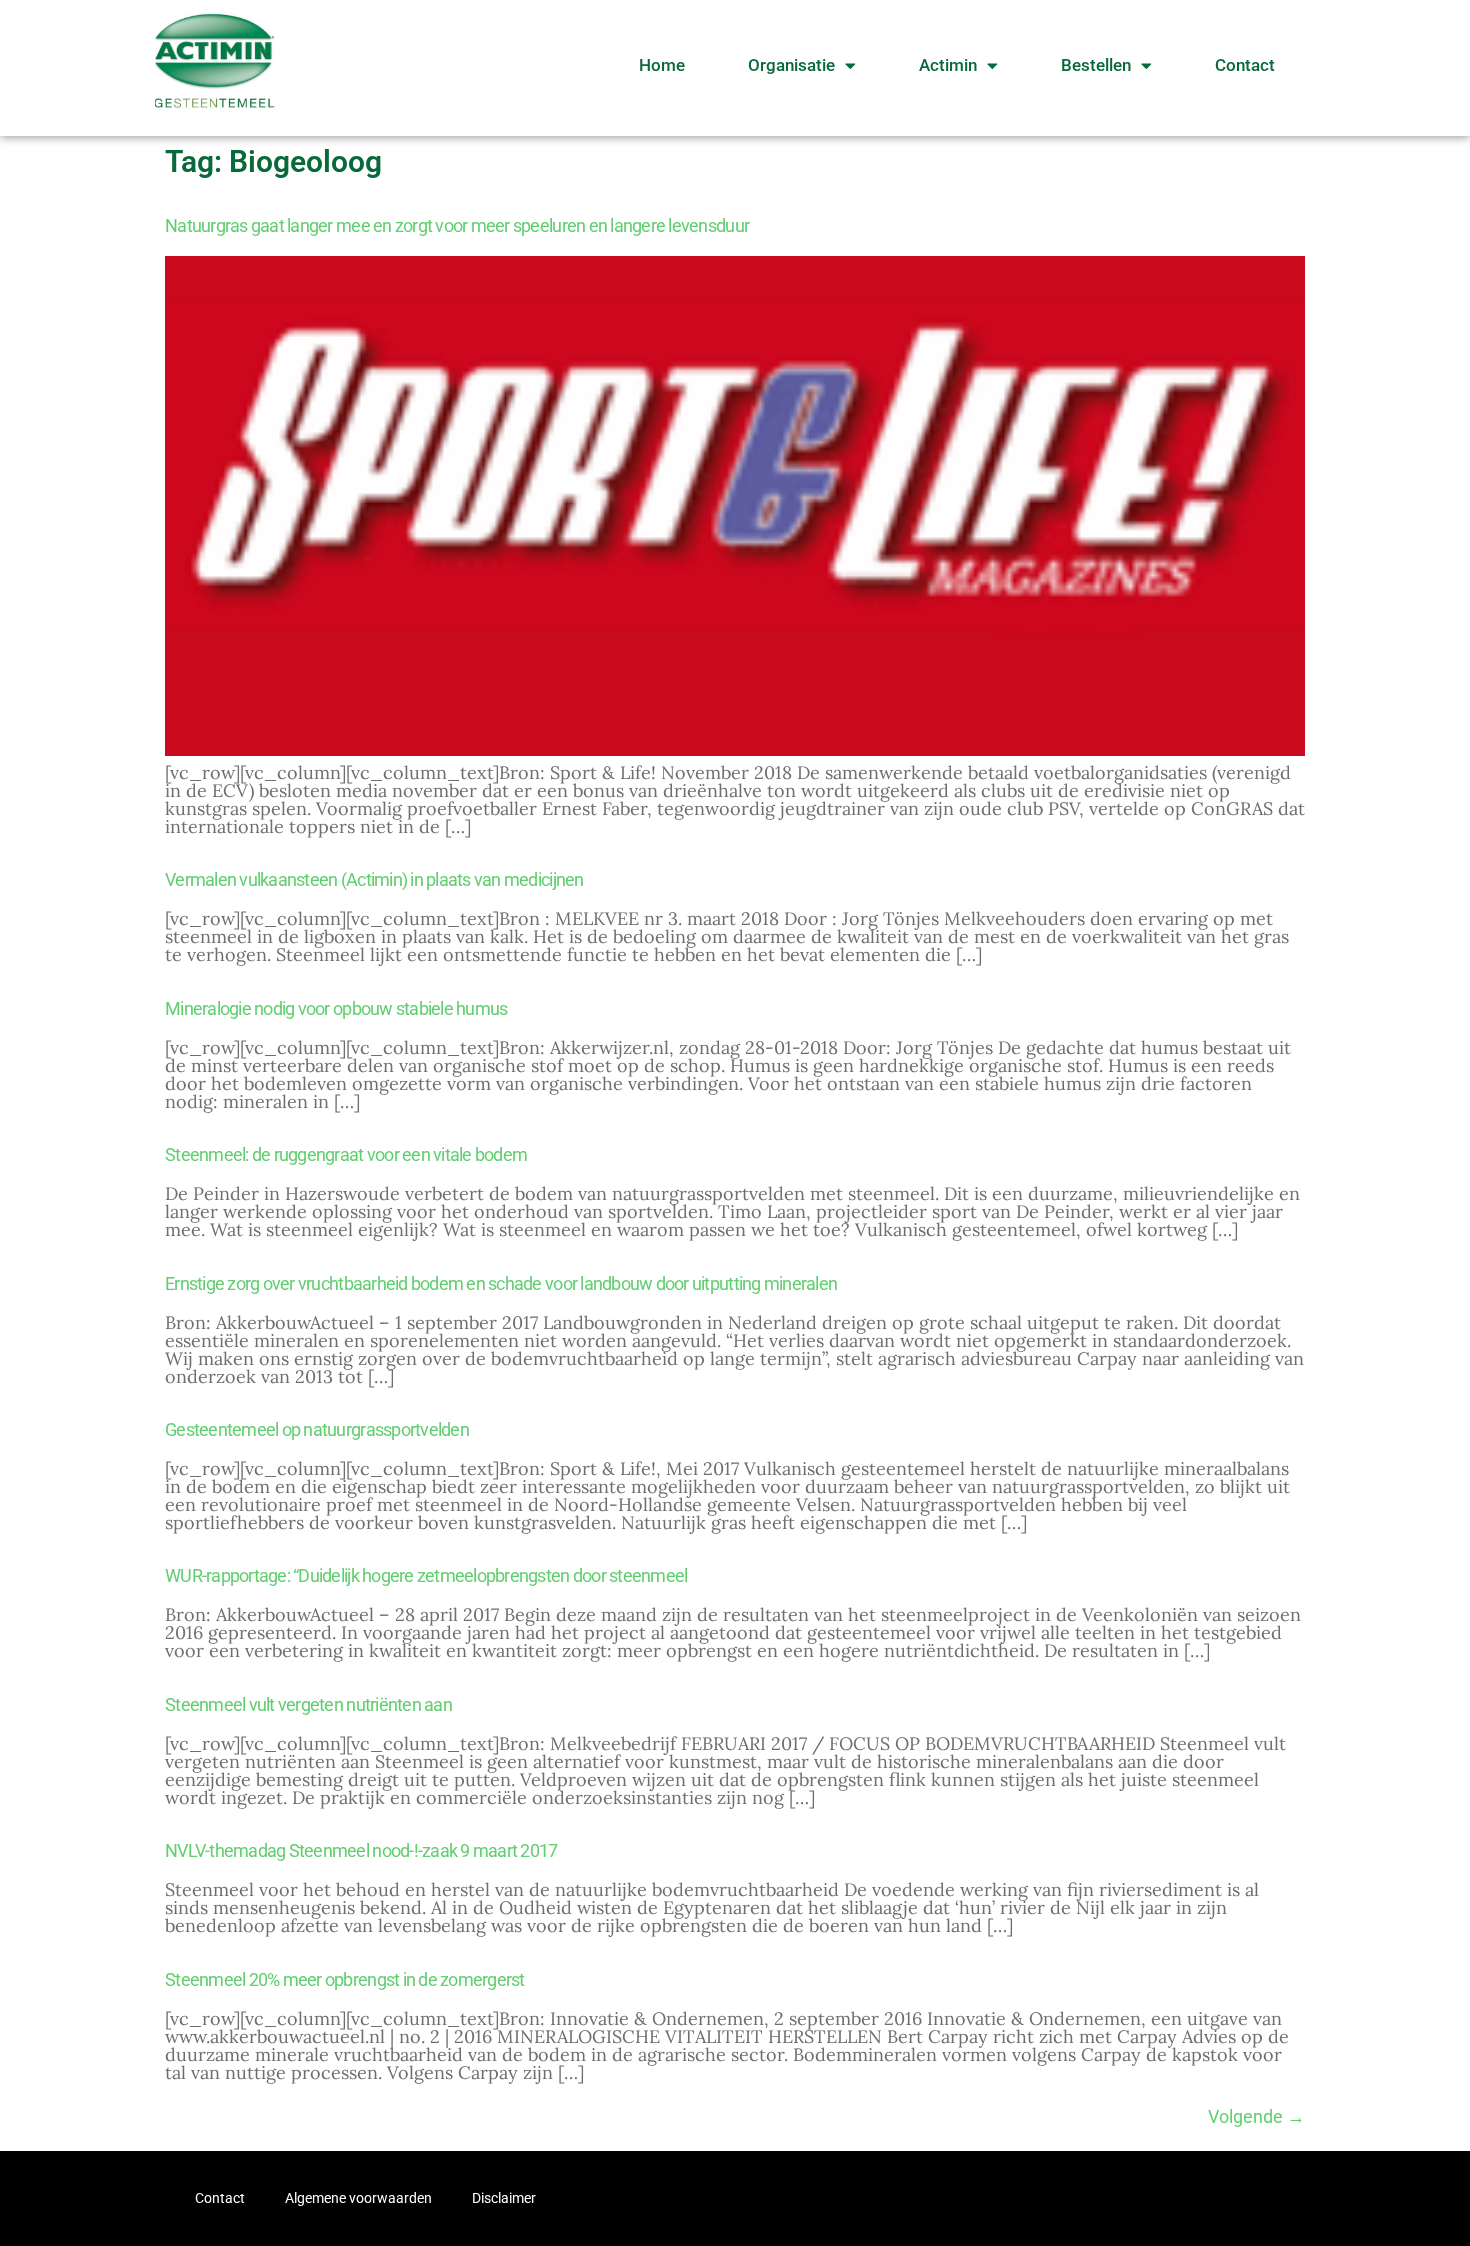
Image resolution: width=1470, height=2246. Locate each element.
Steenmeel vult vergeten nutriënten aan (308, 1704)
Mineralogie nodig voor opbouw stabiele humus (336, 1008)
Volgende (1256, 2116)
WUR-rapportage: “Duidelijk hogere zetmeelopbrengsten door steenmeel (426, 1575)
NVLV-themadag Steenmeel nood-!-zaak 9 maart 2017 (361, 1850)
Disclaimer (504, 2198)
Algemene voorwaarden (358, 2198)
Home (662, 65)
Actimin (948, 65)
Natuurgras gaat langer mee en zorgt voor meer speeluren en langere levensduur (457, 225)
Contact (1245, 65)
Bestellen (1096, 65)
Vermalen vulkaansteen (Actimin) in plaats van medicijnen (374, 879)
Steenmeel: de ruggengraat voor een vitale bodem (346, 1154)
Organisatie (791, 65)
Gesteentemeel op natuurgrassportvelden (317, 1429)
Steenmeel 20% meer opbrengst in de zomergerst (345, 1979)
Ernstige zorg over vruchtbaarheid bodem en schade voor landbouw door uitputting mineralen (501, 1283)
